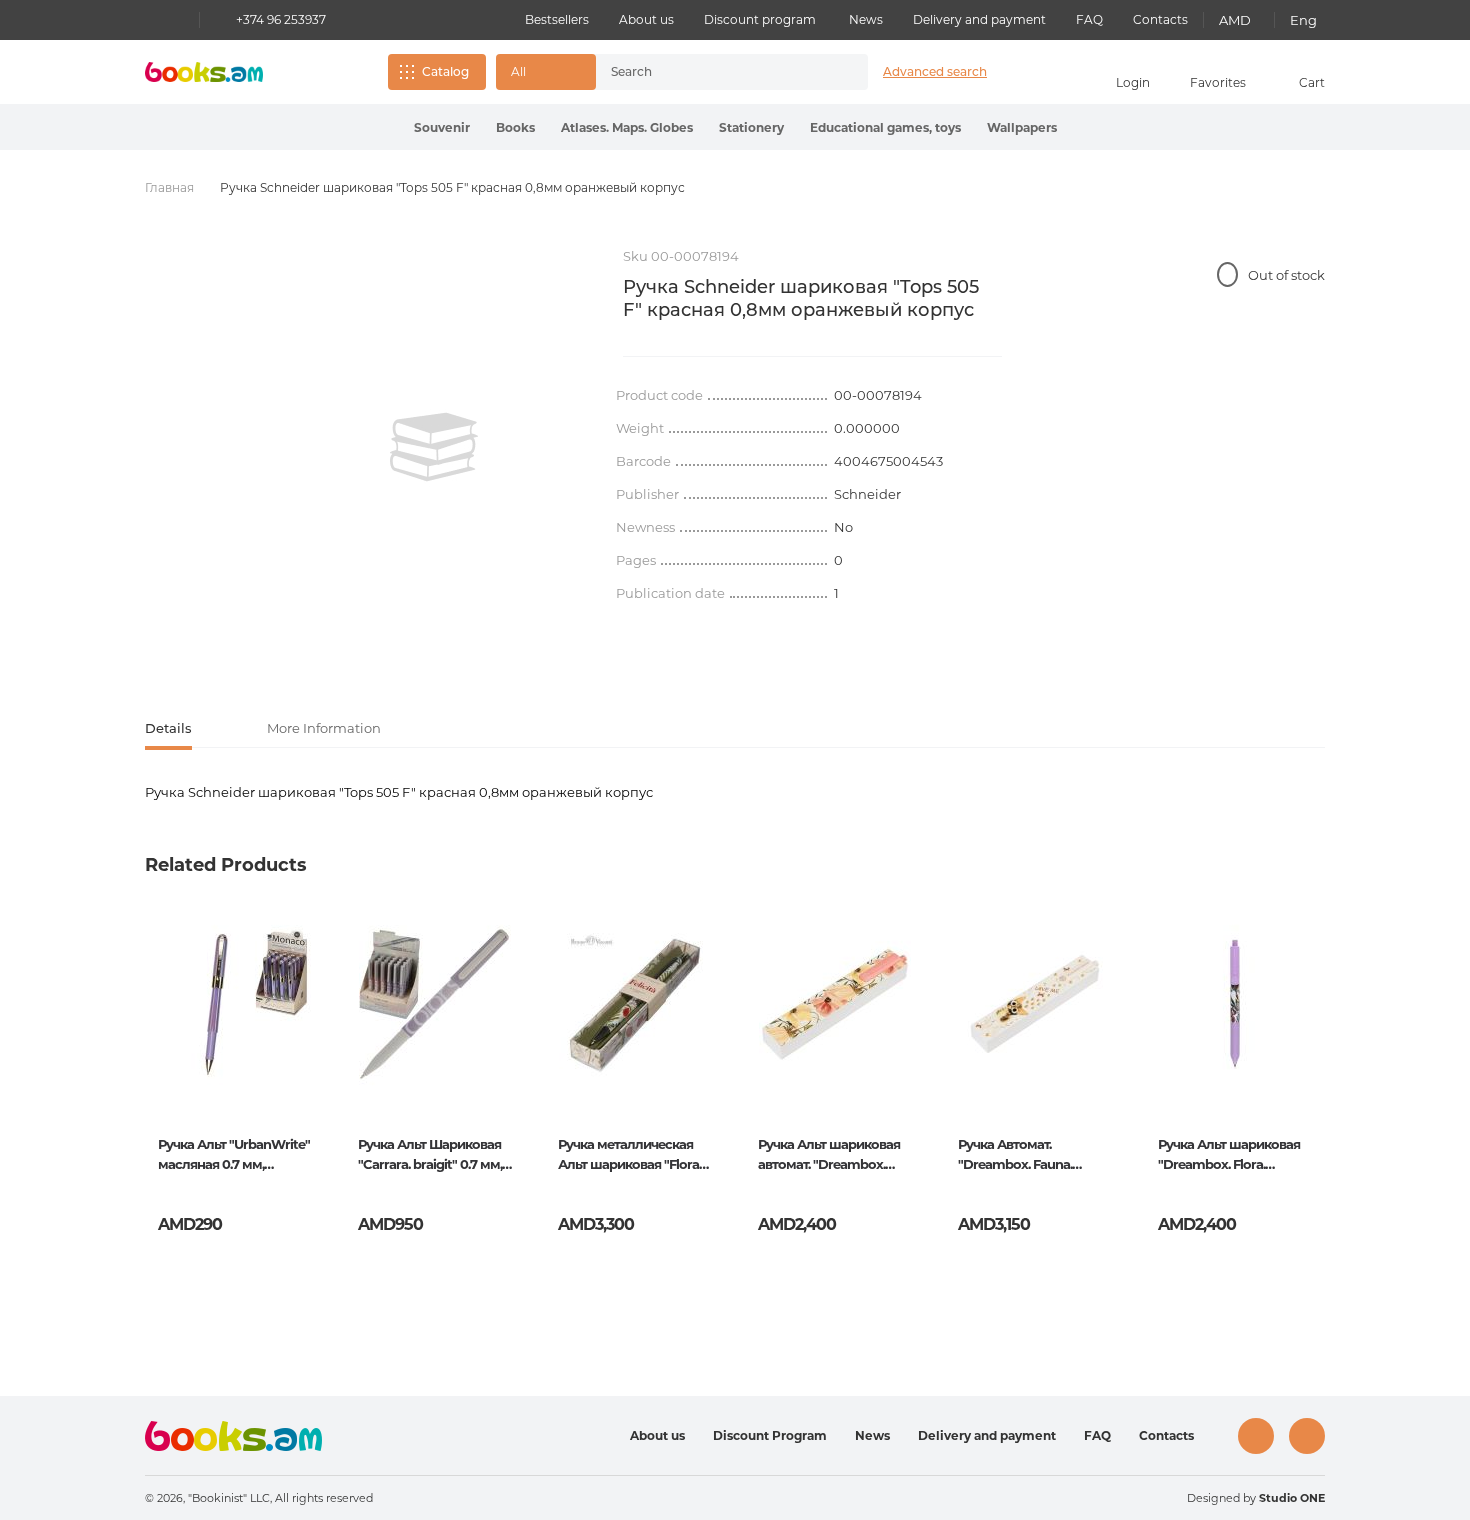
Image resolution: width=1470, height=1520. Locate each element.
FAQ (1089, 19)
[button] (546, 72)
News (866, 19)
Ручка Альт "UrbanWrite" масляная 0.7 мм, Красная (234, 1156)
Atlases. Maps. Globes (627, 127)
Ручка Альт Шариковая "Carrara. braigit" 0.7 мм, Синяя (430, 1156)
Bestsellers (557, 19)
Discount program (760, 19)
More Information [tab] (324, 728)
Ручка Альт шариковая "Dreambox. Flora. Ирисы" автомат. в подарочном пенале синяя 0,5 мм (1229, 1156)
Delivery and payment (979, 19)
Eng (1303, 20)
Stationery (751, 127)
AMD (1235, 20)
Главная (169, 187)
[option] (434, 447)
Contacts (1160, 19)
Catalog (445, 71)
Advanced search (935, 71)
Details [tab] (168, 728)
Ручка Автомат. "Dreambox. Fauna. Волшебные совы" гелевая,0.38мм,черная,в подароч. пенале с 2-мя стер (1033, 1156)
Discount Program (770, 1435)
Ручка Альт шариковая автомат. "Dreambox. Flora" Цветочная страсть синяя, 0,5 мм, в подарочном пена (830, 1156)
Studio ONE (1292, 1498)
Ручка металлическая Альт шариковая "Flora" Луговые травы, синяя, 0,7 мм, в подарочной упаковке (631, 1156)
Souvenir (442, 127)
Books (515, 127)
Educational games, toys (885, 127)
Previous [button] (161, 1065)
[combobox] (711, 72)
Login (1133, 82)
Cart (1312, 82)
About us (646, 19)
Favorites (1218, 82)
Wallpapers (1022, 127)
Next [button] (1308, 1065)
